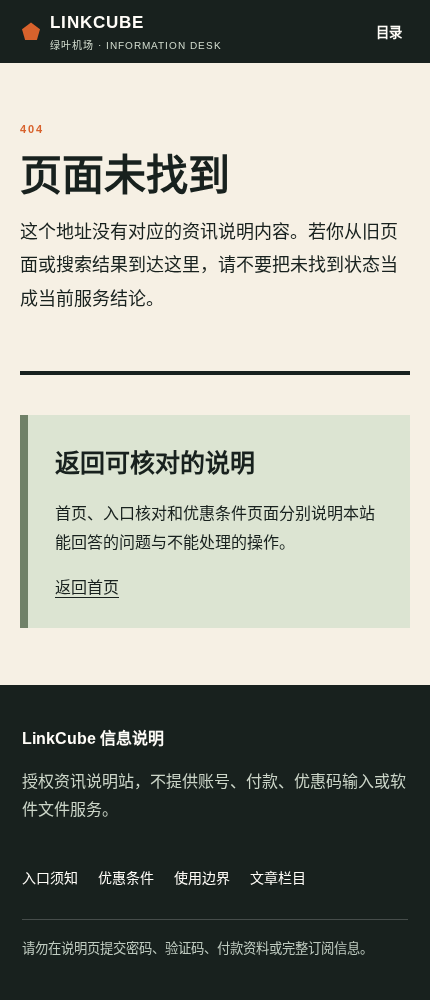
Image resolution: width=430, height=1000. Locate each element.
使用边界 (202, 878)
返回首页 (87, 587)
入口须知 (50, 878)
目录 (389, 32)
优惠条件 (126, 878)
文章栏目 (278, 878)
